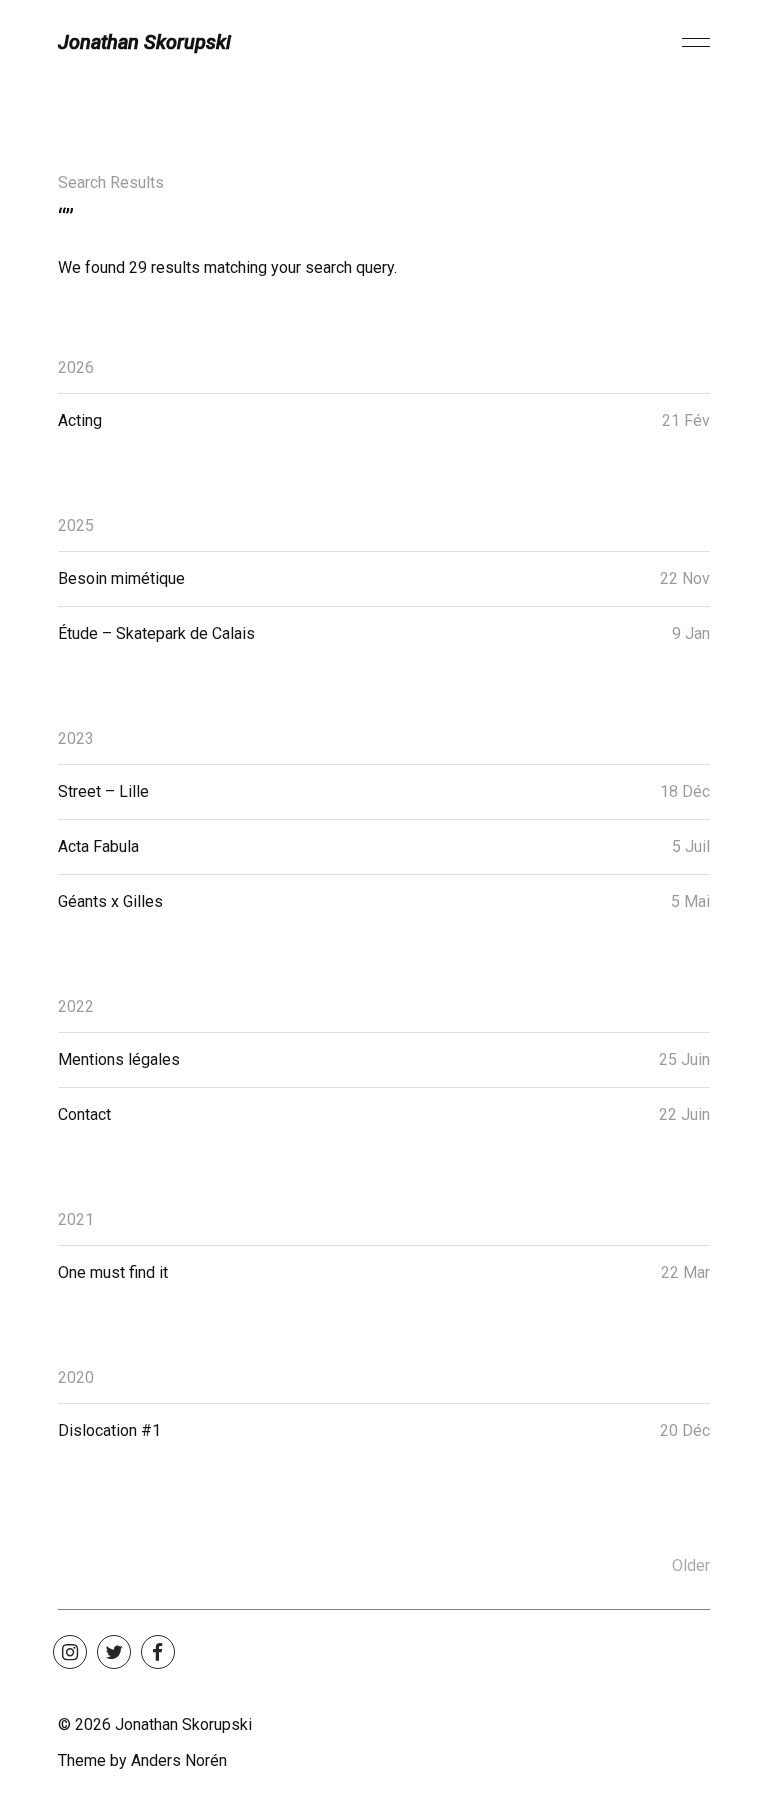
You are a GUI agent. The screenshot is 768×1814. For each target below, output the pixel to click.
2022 (76, 1006)
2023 (76, 738)
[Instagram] (70, 1652)
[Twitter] (114, 1652)
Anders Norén (179, 1760)
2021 (76, 1219)
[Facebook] (158, 1652)
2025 (76, 525)
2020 (76, 1377)
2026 (76, 367)
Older (691, 1565)
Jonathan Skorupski (144, 42)
